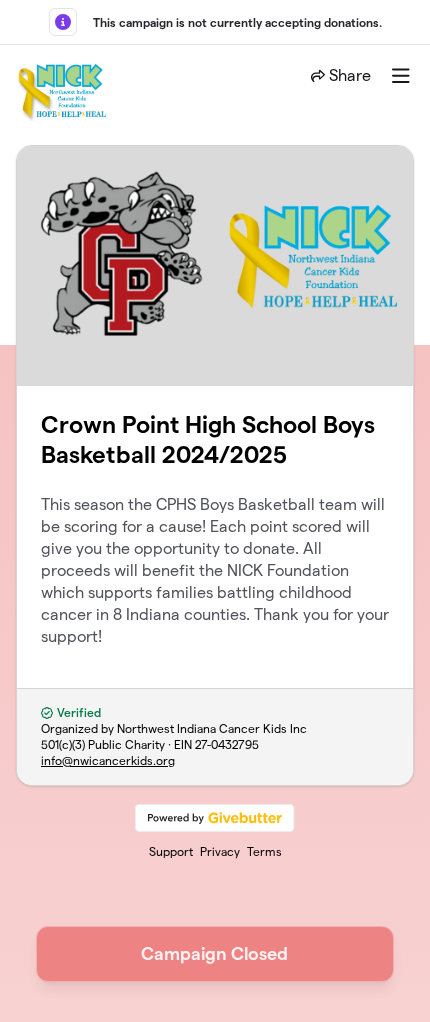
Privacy (220, 851)
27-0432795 (227, 744)
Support (171, 851)
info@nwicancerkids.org (108, 760)
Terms (264, 851)
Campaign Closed (214, 953)
